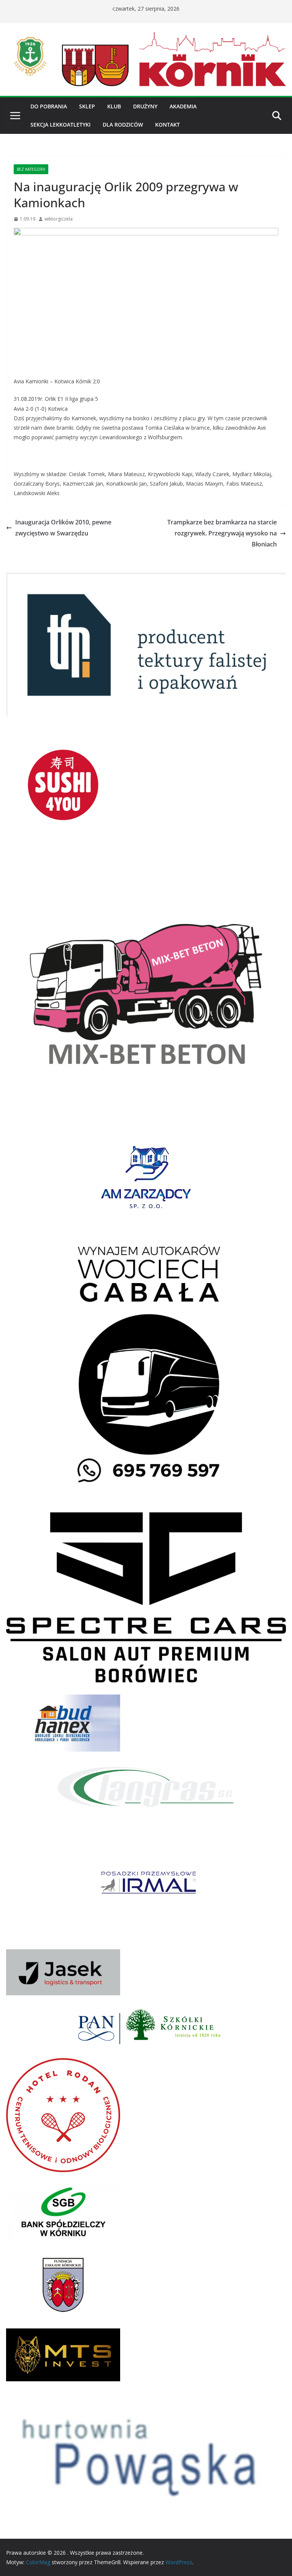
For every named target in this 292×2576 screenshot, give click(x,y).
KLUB (114, 106)
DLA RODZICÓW (123, 125)
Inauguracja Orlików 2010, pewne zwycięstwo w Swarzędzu (63, 528)
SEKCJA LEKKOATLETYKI (60, 125)
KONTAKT (167, 125)
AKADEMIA (183, 106)
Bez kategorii (31, 169)
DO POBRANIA (49, 106)
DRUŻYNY (145, 106)
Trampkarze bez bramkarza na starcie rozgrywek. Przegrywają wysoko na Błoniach (222, 533)
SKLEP (87, 106)
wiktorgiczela (59, 219)
